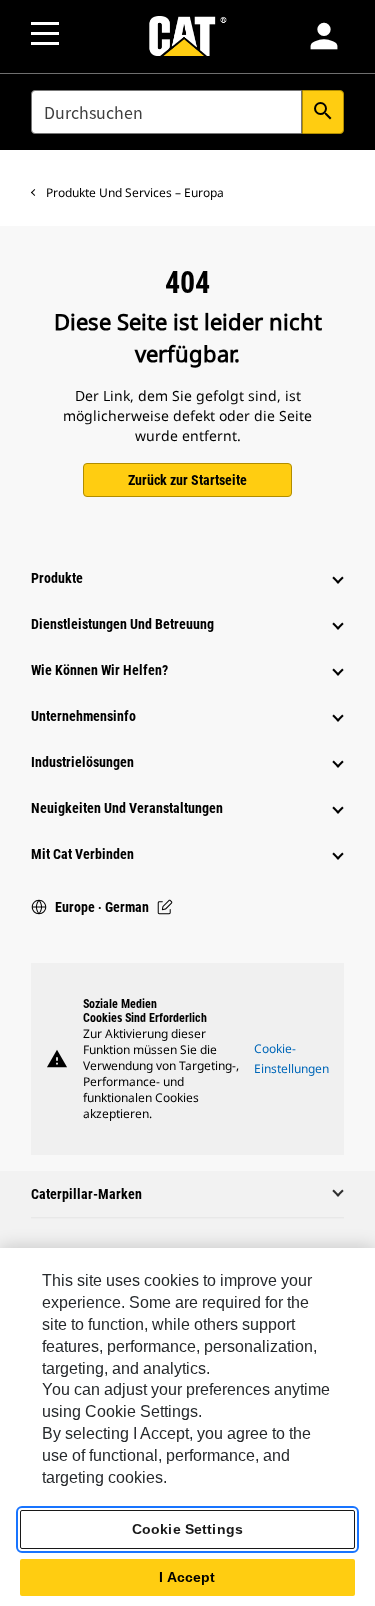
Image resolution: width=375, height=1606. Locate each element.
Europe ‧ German (102, 907)
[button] (324, 36)
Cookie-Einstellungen (291, 1058)
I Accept (187, 1577)
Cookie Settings (187, 1529)
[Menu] (45, 33)
